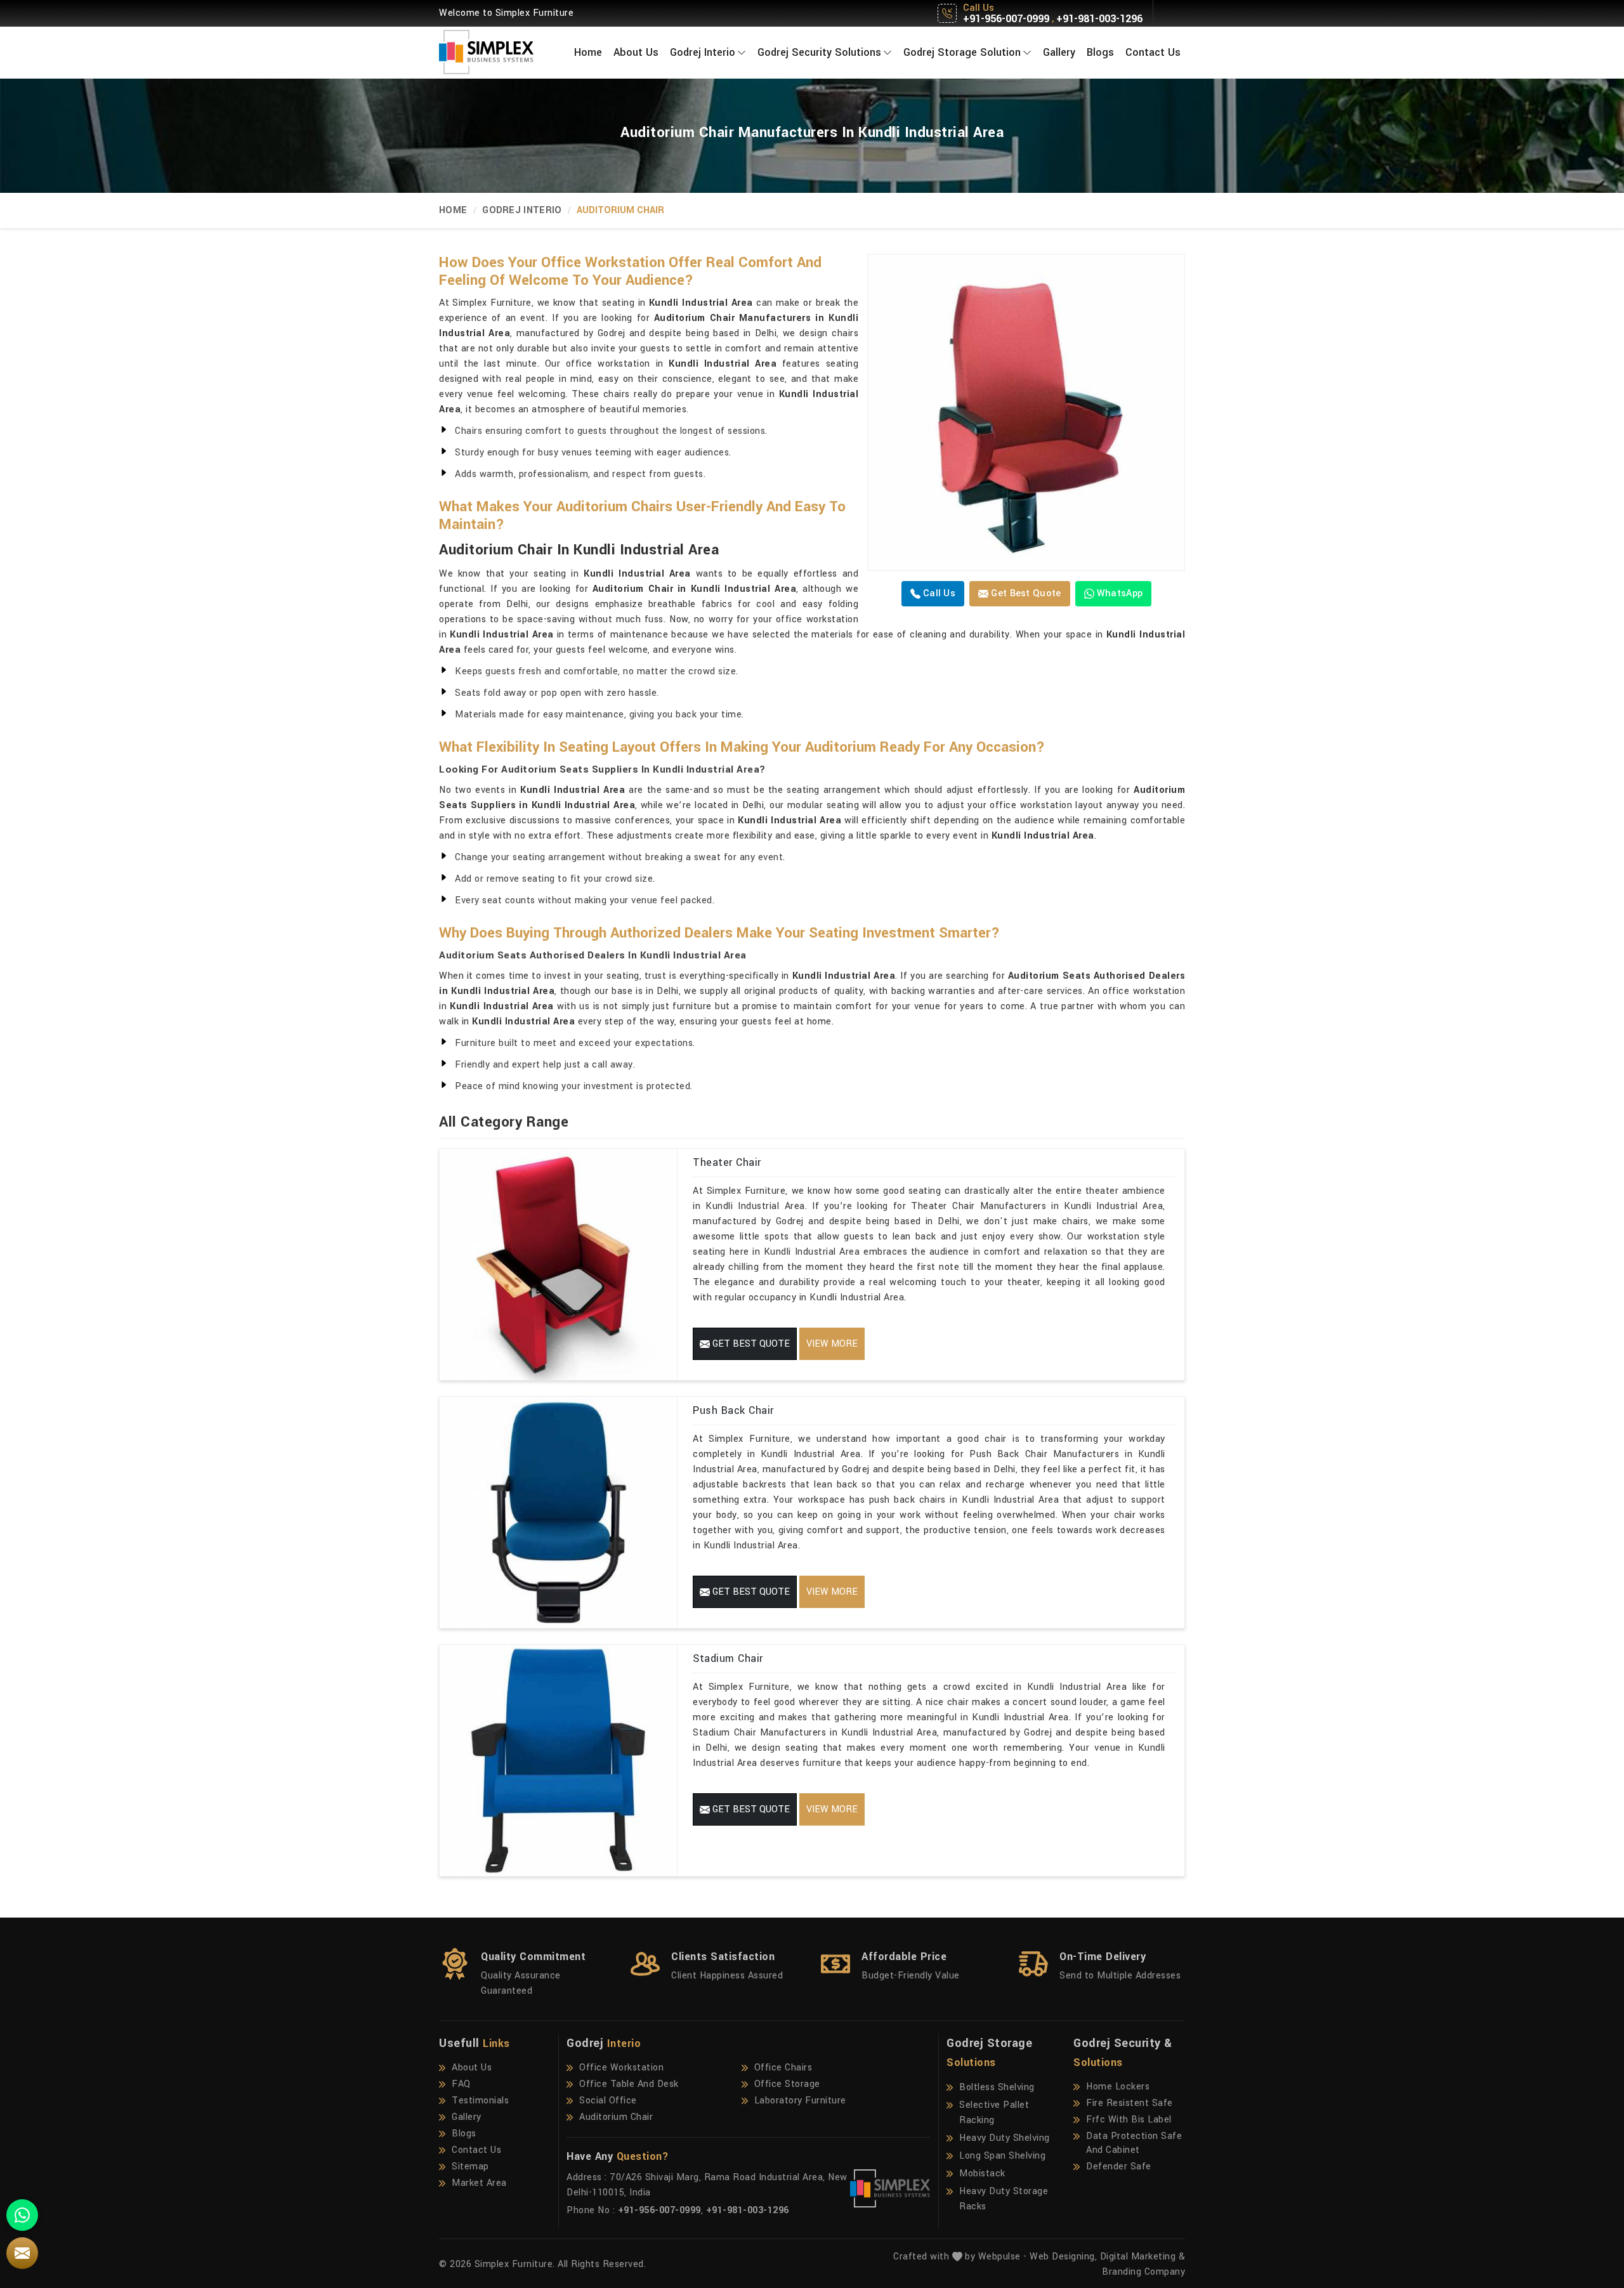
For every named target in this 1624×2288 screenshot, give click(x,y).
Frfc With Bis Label (1129, 2120)
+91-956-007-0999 (1006, 19)
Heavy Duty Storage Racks (1004, 2199)
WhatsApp (1119, 593)
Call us (938, 593)
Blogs (1100, 52)
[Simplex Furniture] (495, 52)
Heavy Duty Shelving (1005, 2138)
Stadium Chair (728, 1658)
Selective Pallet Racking (994, 2113)
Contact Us (1153, 52)
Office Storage (787, 2084)
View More (832, 1344)
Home (588, 52)
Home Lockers (1118, 2087)
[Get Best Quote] (1026, 412)
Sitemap (470, 2167)
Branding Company (1143, 2272)
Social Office (608, 2101)
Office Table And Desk (629, 2084)
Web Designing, (1063, 2257)
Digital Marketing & (1143, 2257)
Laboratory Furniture (800, 2101)
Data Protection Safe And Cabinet (1134, 2143)
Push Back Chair (733, 1410)
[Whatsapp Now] (22, 2215)
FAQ (461, 2084)
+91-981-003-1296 (1099, 19)
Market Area (479, 2183)
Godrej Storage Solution (962, 52)
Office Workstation (621, 2068)
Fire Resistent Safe (1130, 2103)
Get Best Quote (1025, 593)
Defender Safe (1119, 2167)
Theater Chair (727, 1162)
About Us (636, 52)
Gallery (1059, 52)
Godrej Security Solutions (819, 52)
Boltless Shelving (997, 2087)
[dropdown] (742, 52)
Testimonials (480, 2101)
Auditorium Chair (616, 2117)
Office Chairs (783, 2068)
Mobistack (982, 2174)
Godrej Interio (703, 52)
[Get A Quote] (22, 2253)
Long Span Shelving (1002, 2156)
